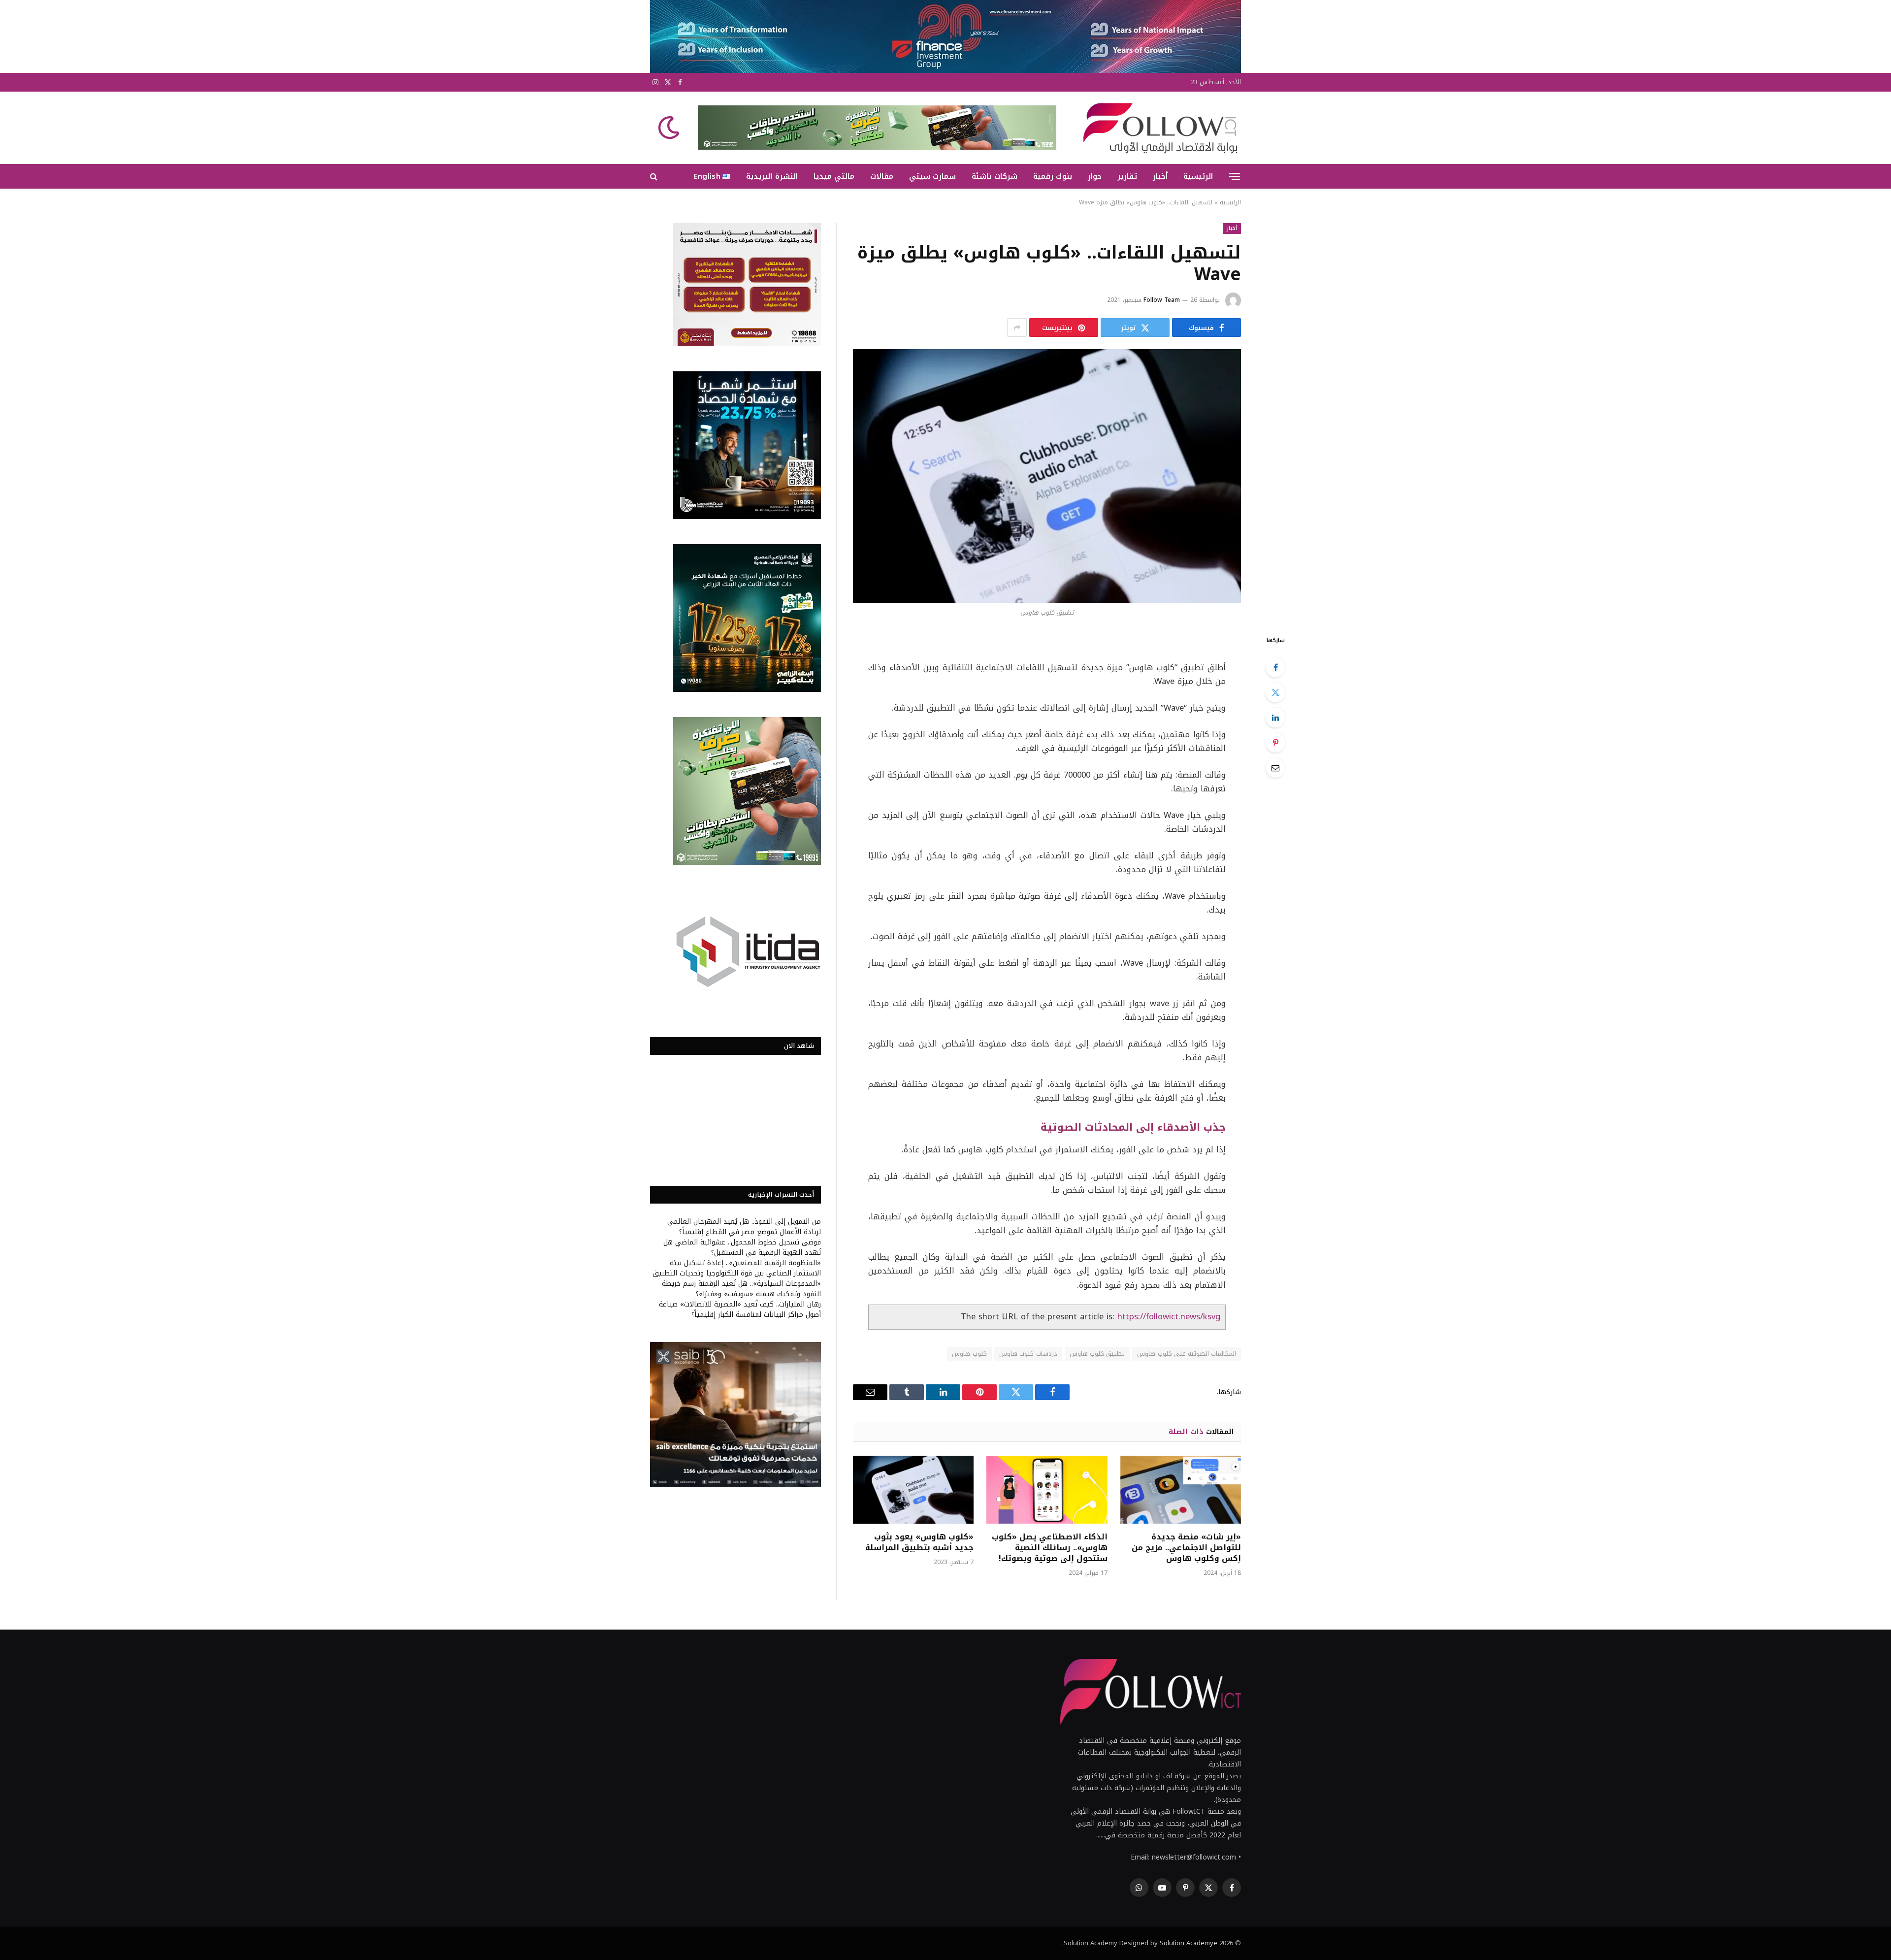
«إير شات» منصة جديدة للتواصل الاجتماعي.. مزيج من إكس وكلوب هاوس (1186, 1548)
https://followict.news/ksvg (1169, 1317)
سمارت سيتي (932, 176)
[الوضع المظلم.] (670, 128)
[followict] (1157, 128)
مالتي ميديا (834, 176)
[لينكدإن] (1275, 718)
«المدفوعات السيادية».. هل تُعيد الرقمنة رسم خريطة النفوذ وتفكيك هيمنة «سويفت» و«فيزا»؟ (741, 1289)
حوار (1095, 176)
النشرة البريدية (772, 176)
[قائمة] (1235, 176)
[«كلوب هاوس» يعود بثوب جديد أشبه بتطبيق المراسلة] (913, 1490)
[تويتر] (1275, 692)
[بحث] (655, 177)
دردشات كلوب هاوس (1028, 1354)
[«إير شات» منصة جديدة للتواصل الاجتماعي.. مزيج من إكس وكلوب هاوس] (1181, 1490)
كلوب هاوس (969, 1354)
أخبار (1160, 176)
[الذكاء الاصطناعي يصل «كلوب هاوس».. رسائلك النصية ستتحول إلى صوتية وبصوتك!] (1047, 1490)
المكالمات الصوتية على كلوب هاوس (1187, 1354)
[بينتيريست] (1275, 743)
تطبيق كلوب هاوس (1097, 1354)
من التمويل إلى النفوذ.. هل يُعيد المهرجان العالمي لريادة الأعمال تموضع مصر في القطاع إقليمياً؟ (744, 1227)
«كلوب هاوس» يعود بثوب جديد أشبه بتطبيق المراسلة (919, 1542)
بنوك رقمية (1053, 176)
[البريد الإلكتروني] (1275, 768)
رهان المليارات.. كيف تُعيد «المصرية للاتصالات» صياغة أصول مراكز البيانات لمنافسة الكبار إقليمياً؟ (740, 1309)
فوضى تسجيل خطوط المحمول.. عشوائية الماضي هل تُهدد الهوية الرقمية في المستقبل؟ (742, 1247)
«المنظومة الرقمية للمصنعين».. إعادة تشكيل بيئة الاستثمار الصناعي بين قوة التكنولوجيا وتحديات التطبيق (737, 1268)
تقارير (1127, 176)
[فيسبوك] (1275, 667)
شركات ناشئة (994, 176)
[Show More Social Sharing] (1017, 327)
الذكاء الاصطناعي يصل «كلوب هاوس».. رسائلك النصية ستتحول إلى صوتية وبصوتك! (1049, 1548)
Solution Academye (1189, 1943)
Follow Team (1162, 300)
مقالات (882, 176)
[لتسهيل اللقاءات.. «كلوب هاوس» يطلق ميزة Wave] (1047, 476)
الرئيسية (1198, 176)
